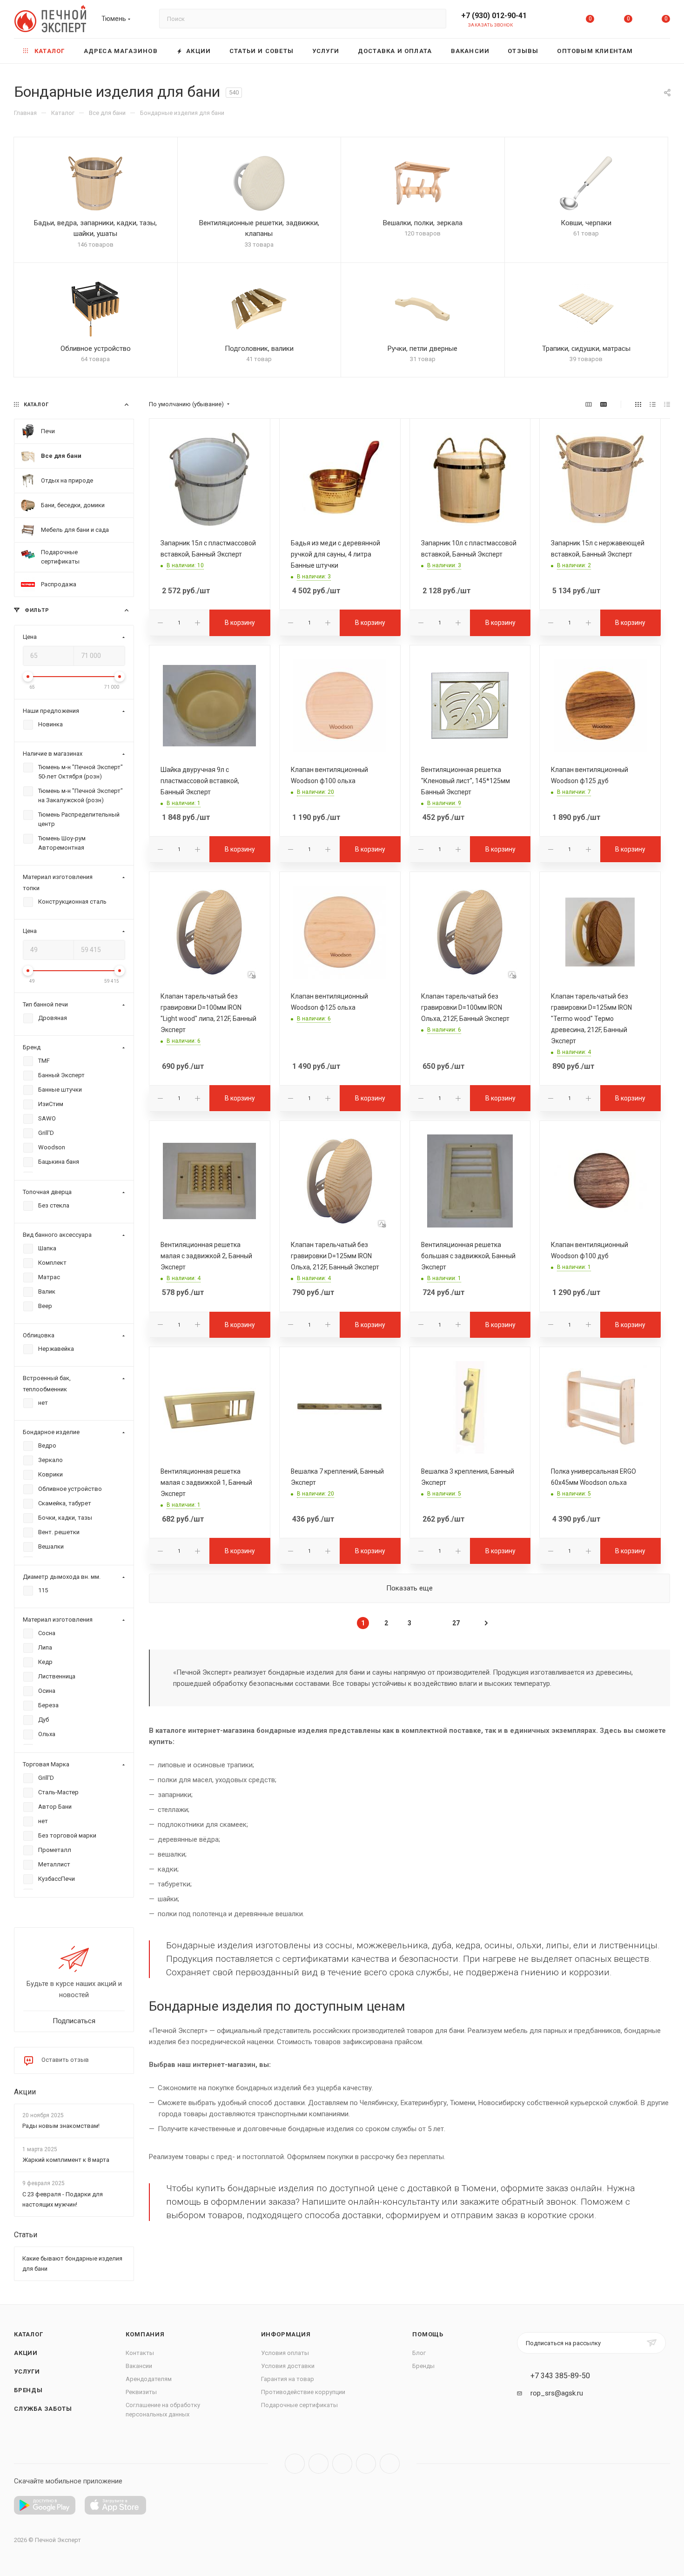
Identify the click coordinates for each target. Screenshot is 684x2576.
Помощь (428, 2334)
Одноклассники (366, 2464)
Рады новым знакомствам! (61, 2126)
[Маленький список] (589, 404)
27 (456, 1623)
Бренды (28, 2390)
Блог (419, 2353)
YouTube (342, 2464)
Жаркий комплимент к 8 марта (66, 2160)
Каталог (29, 2334)
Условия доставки (288, 2366)
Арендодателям (149, 2379)
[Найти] (435, 19)
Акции (25, 2092)
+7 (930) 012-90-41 (494, 16)
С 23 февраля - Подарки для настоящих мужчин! (63, 2199)
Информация (286, 2334)
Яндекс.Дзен (390, 2464)
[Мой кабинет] (552, 21)
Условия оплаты (285, 2353)
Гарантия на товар (288, 2379)
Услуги (27, 2371)
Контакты (140, 2353)
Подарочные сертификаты (299, 2405)
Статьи (26, 2235)
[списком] (653, 404)
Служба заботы (43, 2409)
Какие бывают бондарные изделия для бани (72, 2264)
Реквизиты (141, 2392)
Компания (145, 2334)
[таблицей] (667, 404)
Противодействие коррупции (303, 2392)
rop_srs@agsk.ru (557, 2393)
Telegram (319, 2464)
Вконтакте (295, 2464)
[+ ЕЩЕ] (656, 51)
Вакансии (139, 2366)
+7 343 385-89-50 (560, 2376)
